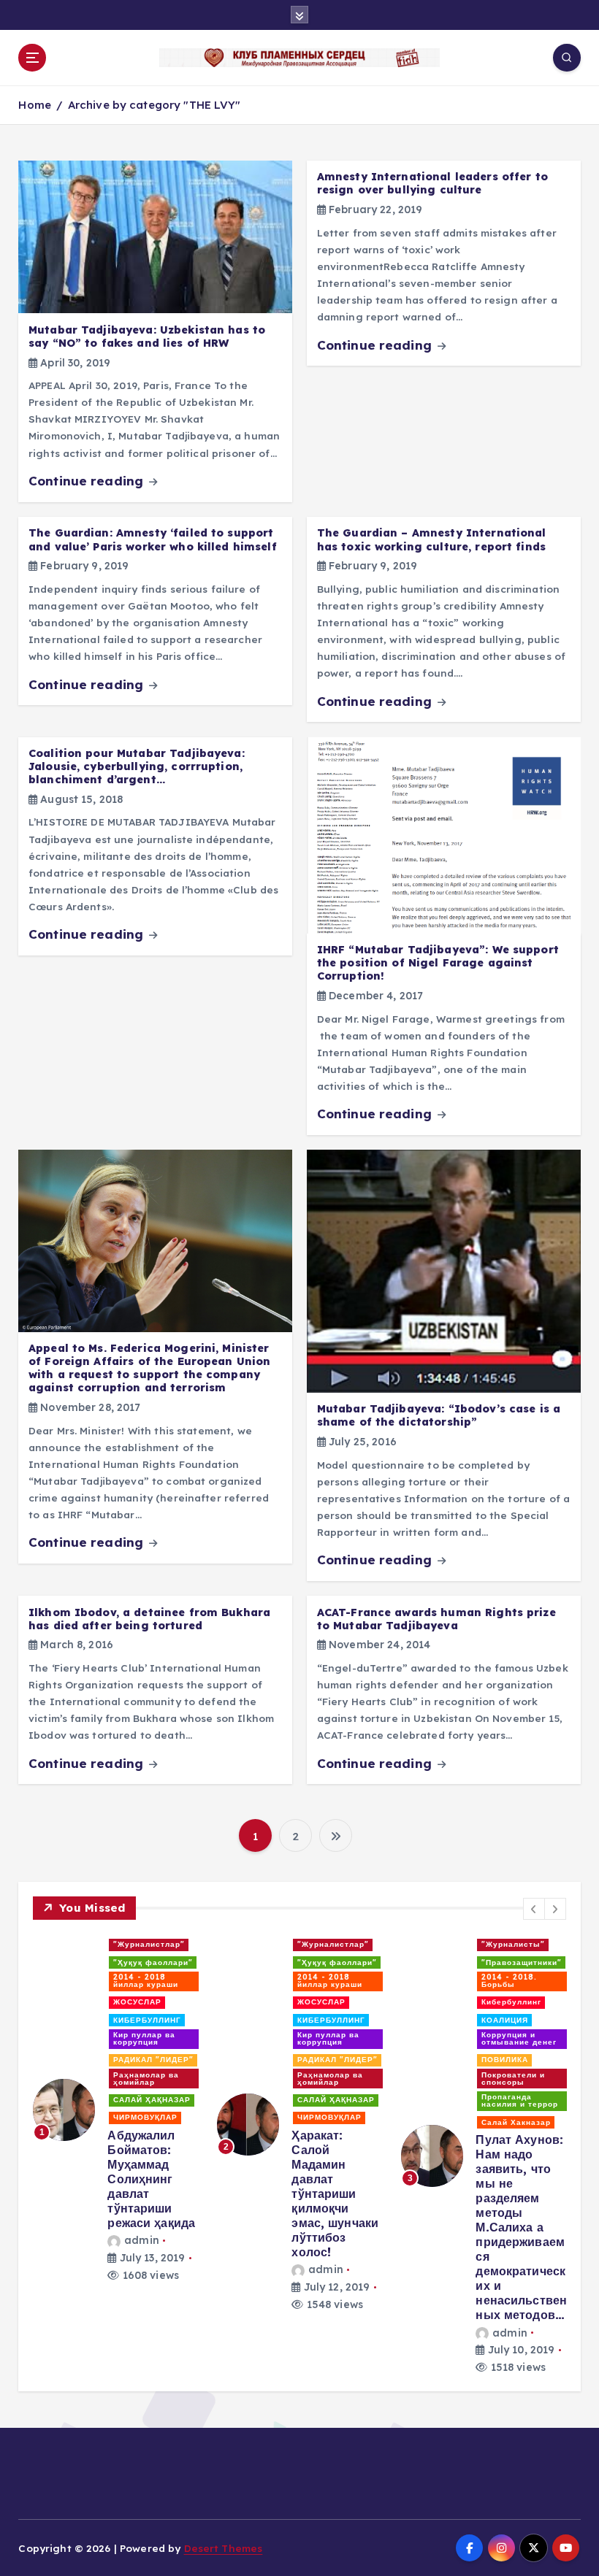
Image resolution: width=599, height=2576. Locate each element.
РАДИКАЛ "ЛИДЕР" (153, 2060)
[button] (534, 1909)
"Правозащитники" (522, 1962)
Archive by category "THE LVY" (154, 105)
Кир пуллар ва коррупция (144, 2038)
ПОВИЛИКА (505, 2060)
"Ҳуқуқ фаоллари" (153, 1962)
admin (141, 2240)
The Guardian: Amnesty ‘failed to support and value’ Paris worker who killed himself (153, 539)
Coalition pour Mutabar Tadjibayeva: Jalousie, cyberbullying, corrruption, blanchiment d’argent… (137, 766)
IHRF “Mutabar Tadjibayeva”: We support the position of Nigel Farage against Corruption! (438, 963)
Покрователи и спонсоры (513, 2079)
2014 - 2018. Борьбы (509, 1981)
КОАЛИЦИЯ (505, 2020)
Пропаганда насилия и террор (520, 2100)
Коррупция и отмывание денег (519, 2038)
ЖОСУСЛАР (137, 2002)
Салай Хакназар (516, 2122)
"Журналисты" (513, 1944)
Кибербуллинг (511, 2002)
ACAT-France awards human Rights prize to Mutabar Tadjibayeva (436, 1619)
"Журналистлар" (149, 1944)
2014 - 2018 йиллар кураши (146, 1981)
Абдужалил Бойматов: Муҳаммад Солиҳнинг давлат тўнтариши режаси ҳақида (151, 2179)
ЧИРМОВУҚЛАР (145, 2117)
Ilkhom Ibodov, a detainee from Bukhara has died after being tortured (149, 1619)
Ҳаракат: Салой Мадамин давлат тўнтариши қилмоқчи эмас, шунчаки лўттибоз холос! (335, 2194)
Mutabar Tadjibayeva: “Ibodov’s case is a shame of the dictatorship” (439, 1415)
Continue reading (88, 481)
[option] (116, 2109)
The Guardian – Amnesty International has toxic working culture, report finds (432, 539)
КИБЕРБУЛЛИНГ (147, 2020)
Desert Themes (224, 2548)
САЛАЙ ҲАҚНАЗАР (152, 2100)
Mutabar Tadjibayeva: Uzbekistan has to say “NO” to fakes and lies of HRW (147, 337)
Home (35, 105)
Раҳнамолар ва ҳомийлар (146, 2079)
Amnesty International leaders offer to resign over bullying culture (432, 183)
